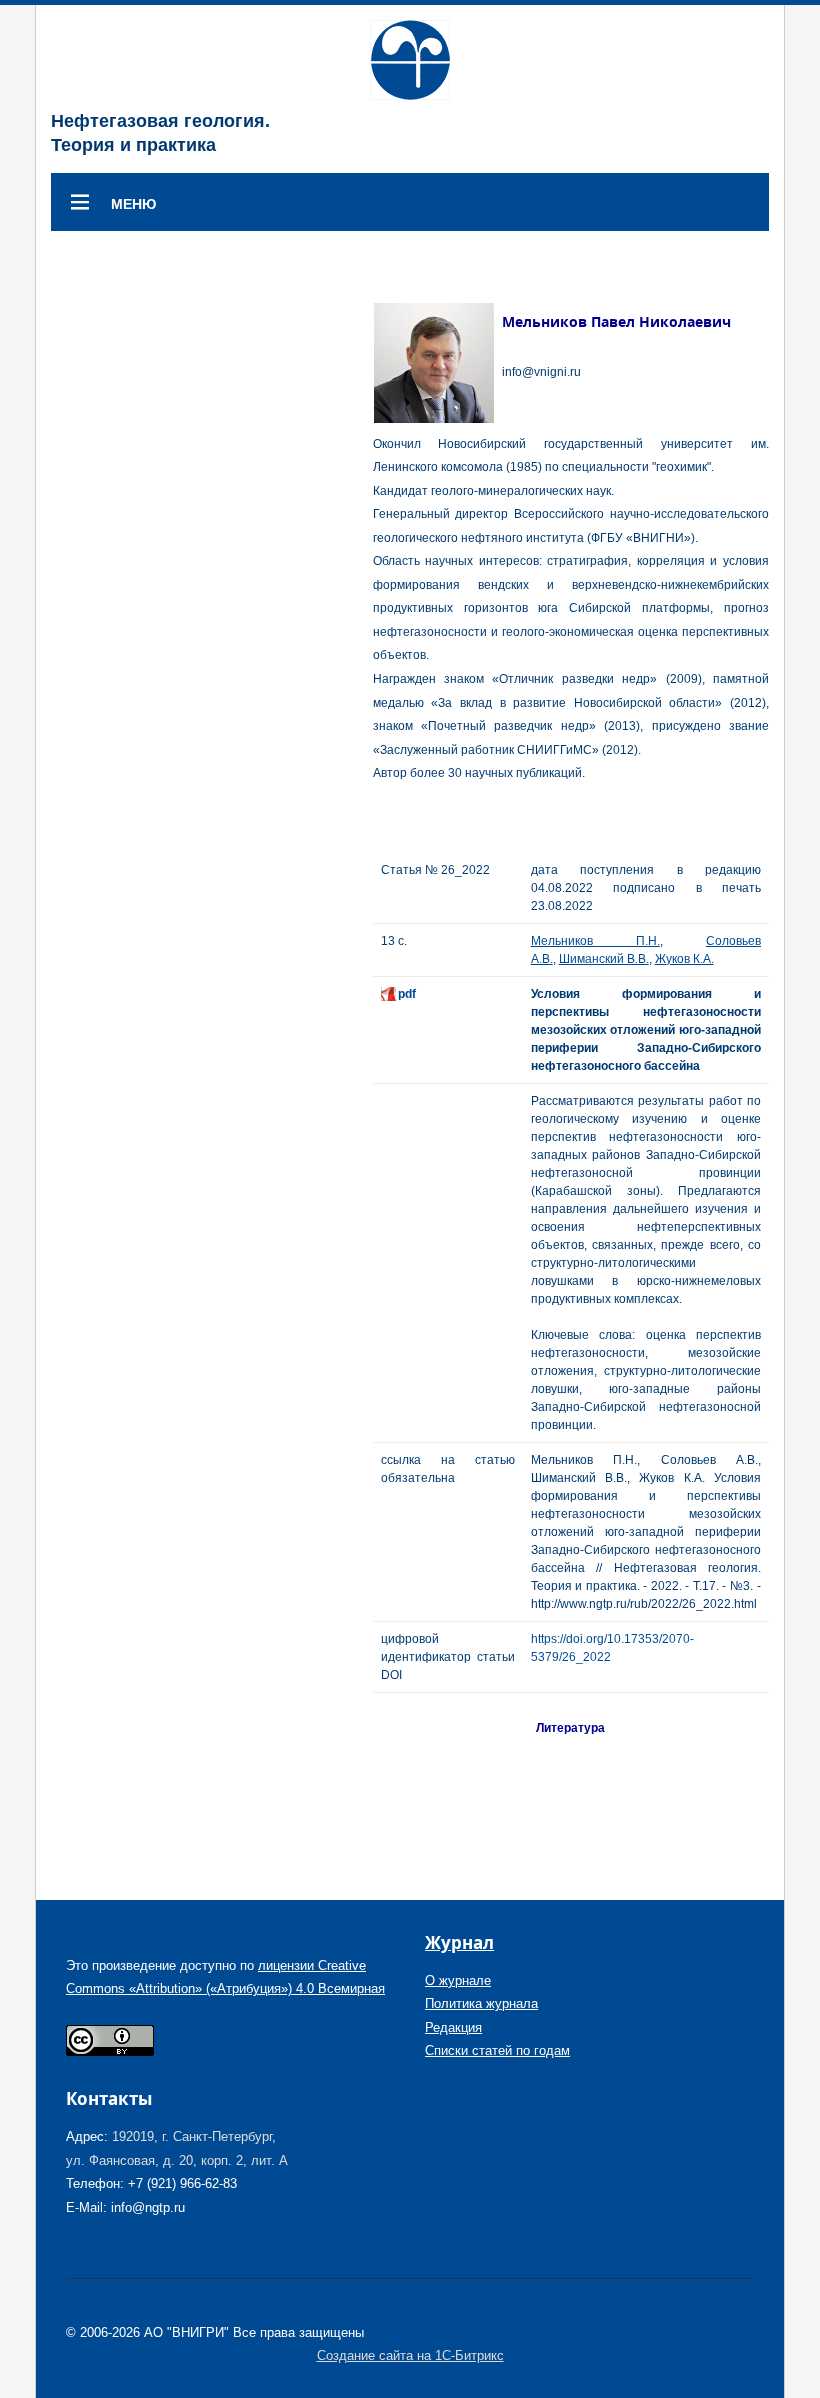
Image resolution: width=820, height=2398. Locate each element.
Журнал (459, 1942)
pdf (407, 994)
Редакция (453, 2027)
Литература (570, 1728)
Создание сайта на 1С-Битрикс (410, 2355)
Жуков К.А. (684, 959)
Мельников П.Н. (595, 941)
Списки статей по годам (497, 2050)
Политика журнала (481, 2003)
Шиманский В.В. (604, 959)
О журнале (458, 1980)
